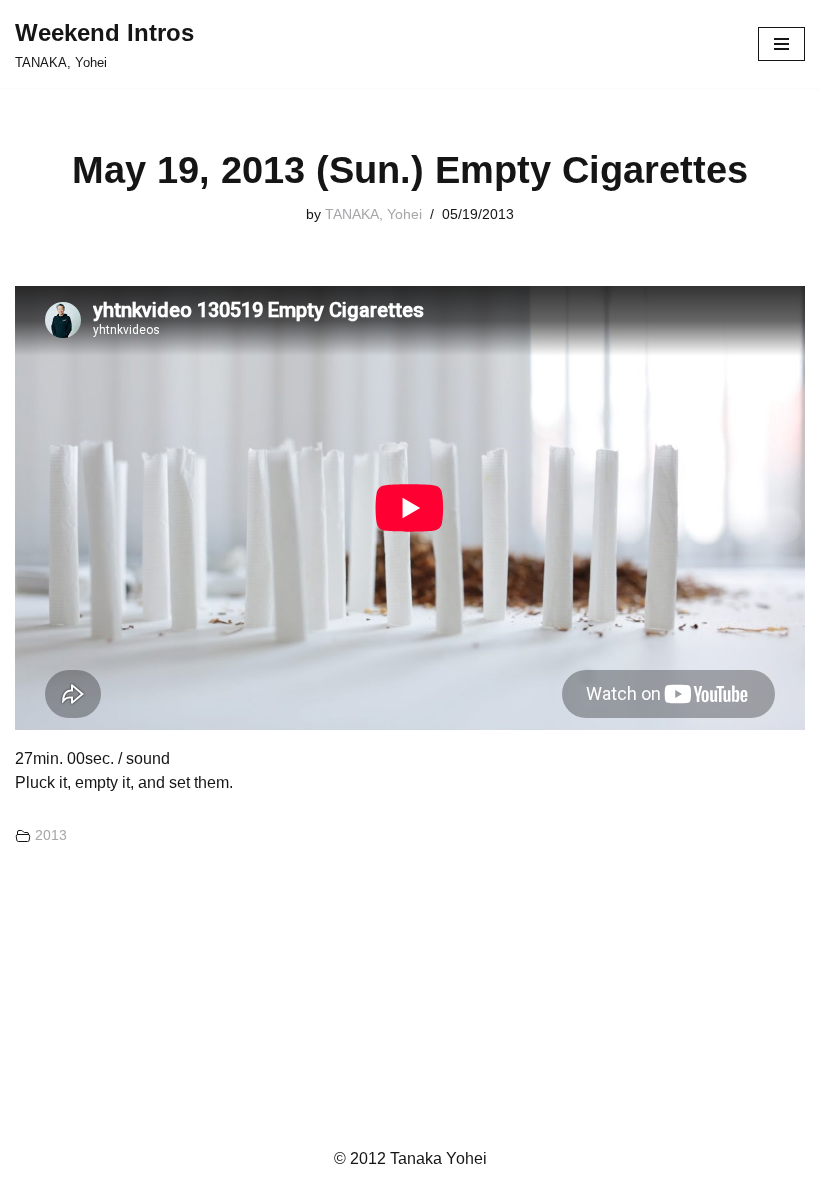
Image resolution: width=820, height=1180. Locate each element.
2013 (51, 835)
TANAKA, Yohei (373, 214)
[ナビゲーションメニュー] (781, 44)
